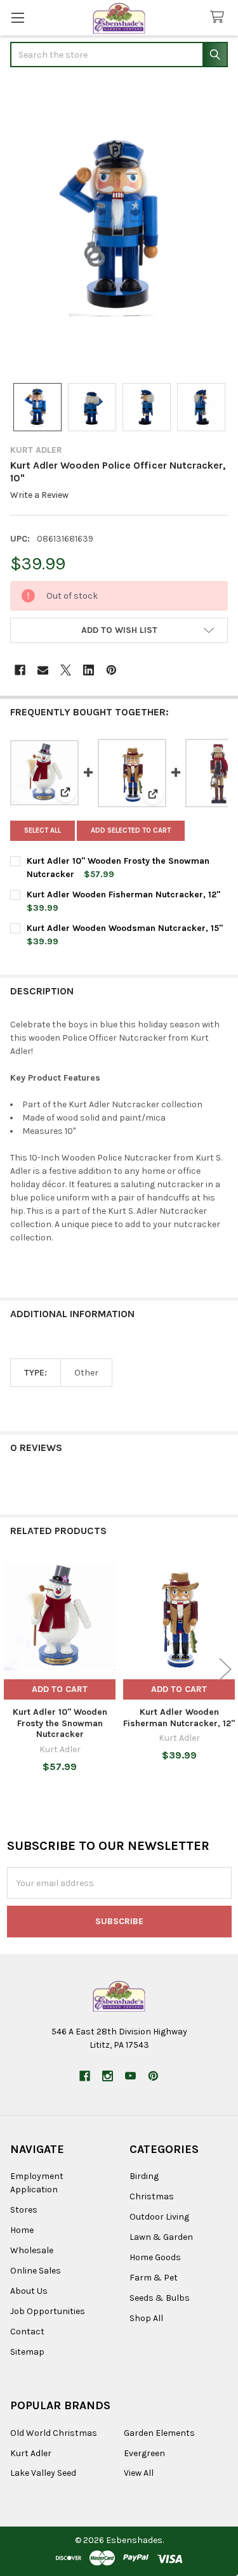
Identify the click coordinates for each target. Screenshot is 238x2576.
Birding (144, 2176)
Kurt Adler (31, 2453)
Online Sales (36, 2271)
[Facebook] (20, 670)
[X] (66, 670)
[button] (119, 630)
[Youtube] (130, 2076)
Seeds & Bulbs (160, 2298)
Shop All (146, 2318)
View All (139, 2473)
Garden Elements (159, 2433)
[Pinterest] (111, 670)
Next (225, 1669)
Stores (24, 2210)
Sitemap (27, 2352)
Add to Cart (60, 1689)
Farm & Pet (154, 2278)
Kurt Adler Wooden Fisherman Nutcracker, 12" (123, 894)
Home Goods (155, 2257)
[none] (119, 226)
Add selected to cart (131, 830)
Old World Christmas (54, 2433)
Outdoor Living (159, 2217)
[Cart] (220, 17)
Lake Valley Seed (43, 2473)
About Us (29, 2291)
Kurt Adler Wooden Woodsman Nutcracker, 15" (125, 928)
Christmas (152, 2196)
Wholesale (32, 2250)
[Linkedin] (89, 670)
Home (22, 2230)
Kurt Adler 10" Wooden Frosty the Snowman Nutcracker (60, 1723)
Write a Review (39, 495)
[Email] (43, 670)
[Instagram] (108, 2076)
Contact (27, 2332)
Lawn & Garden (161, 2237)
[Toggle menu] (17, 17)
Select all (43, 830)
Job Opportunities (48, 2311)
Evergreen (144, 2453)
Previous (13, 1669)
